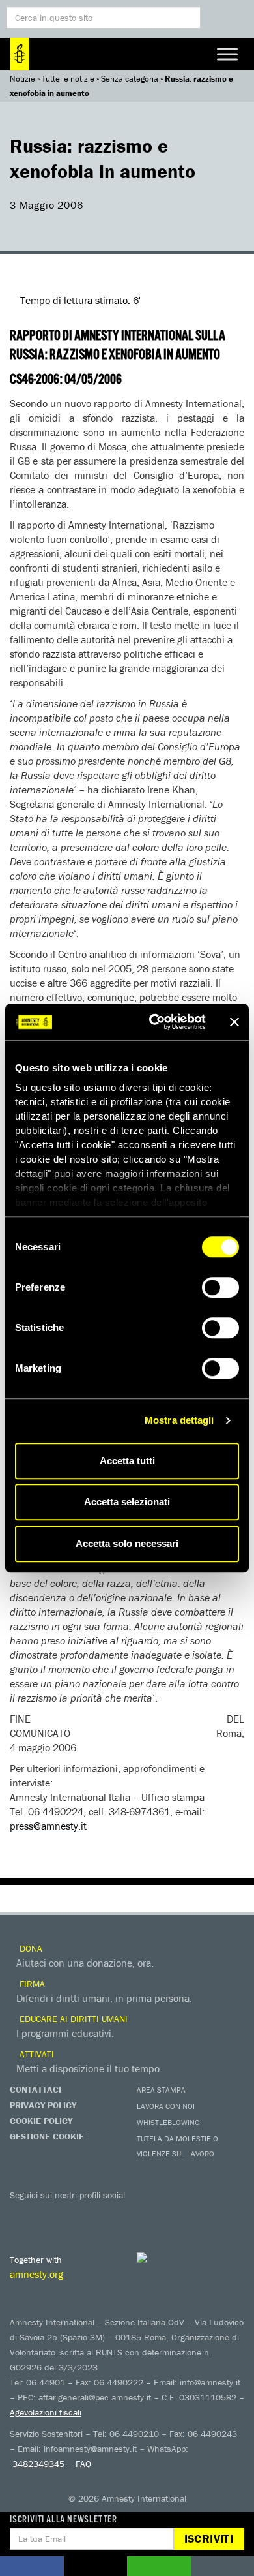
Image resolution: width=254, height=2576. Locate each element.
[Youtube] (75, 2214)
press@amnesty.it (48, 1826)
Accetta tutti (127, 1461)
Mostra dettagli (179, 1420)
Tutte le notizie (68, 79)
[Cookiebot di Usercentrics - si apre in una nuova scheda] (154, 1022)
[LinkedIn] (127, 2214)
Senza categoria (130, 79)
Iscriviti (209, 2538)
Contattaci (35, 2089)
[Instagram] (101, 2214)
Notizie (22, 79)
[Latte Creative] (169, 2258)
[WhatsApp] (153, 2214)
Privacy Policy (43, 2105)
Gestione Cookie (47, 2136)
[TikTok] (179, 2214)
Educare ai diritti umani (72, 2019)
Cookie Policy (41, 2121)
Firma (31, 1984)
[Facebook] (23, 2214)
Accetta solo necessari (127, 1543)
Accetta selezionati (127, 1502)
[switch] (220, 1287)
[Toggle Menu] (227, 54)
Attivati (35, 2054)
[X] (49, 2214)
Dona (30, 1948)
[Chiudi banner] (234, 1022)
